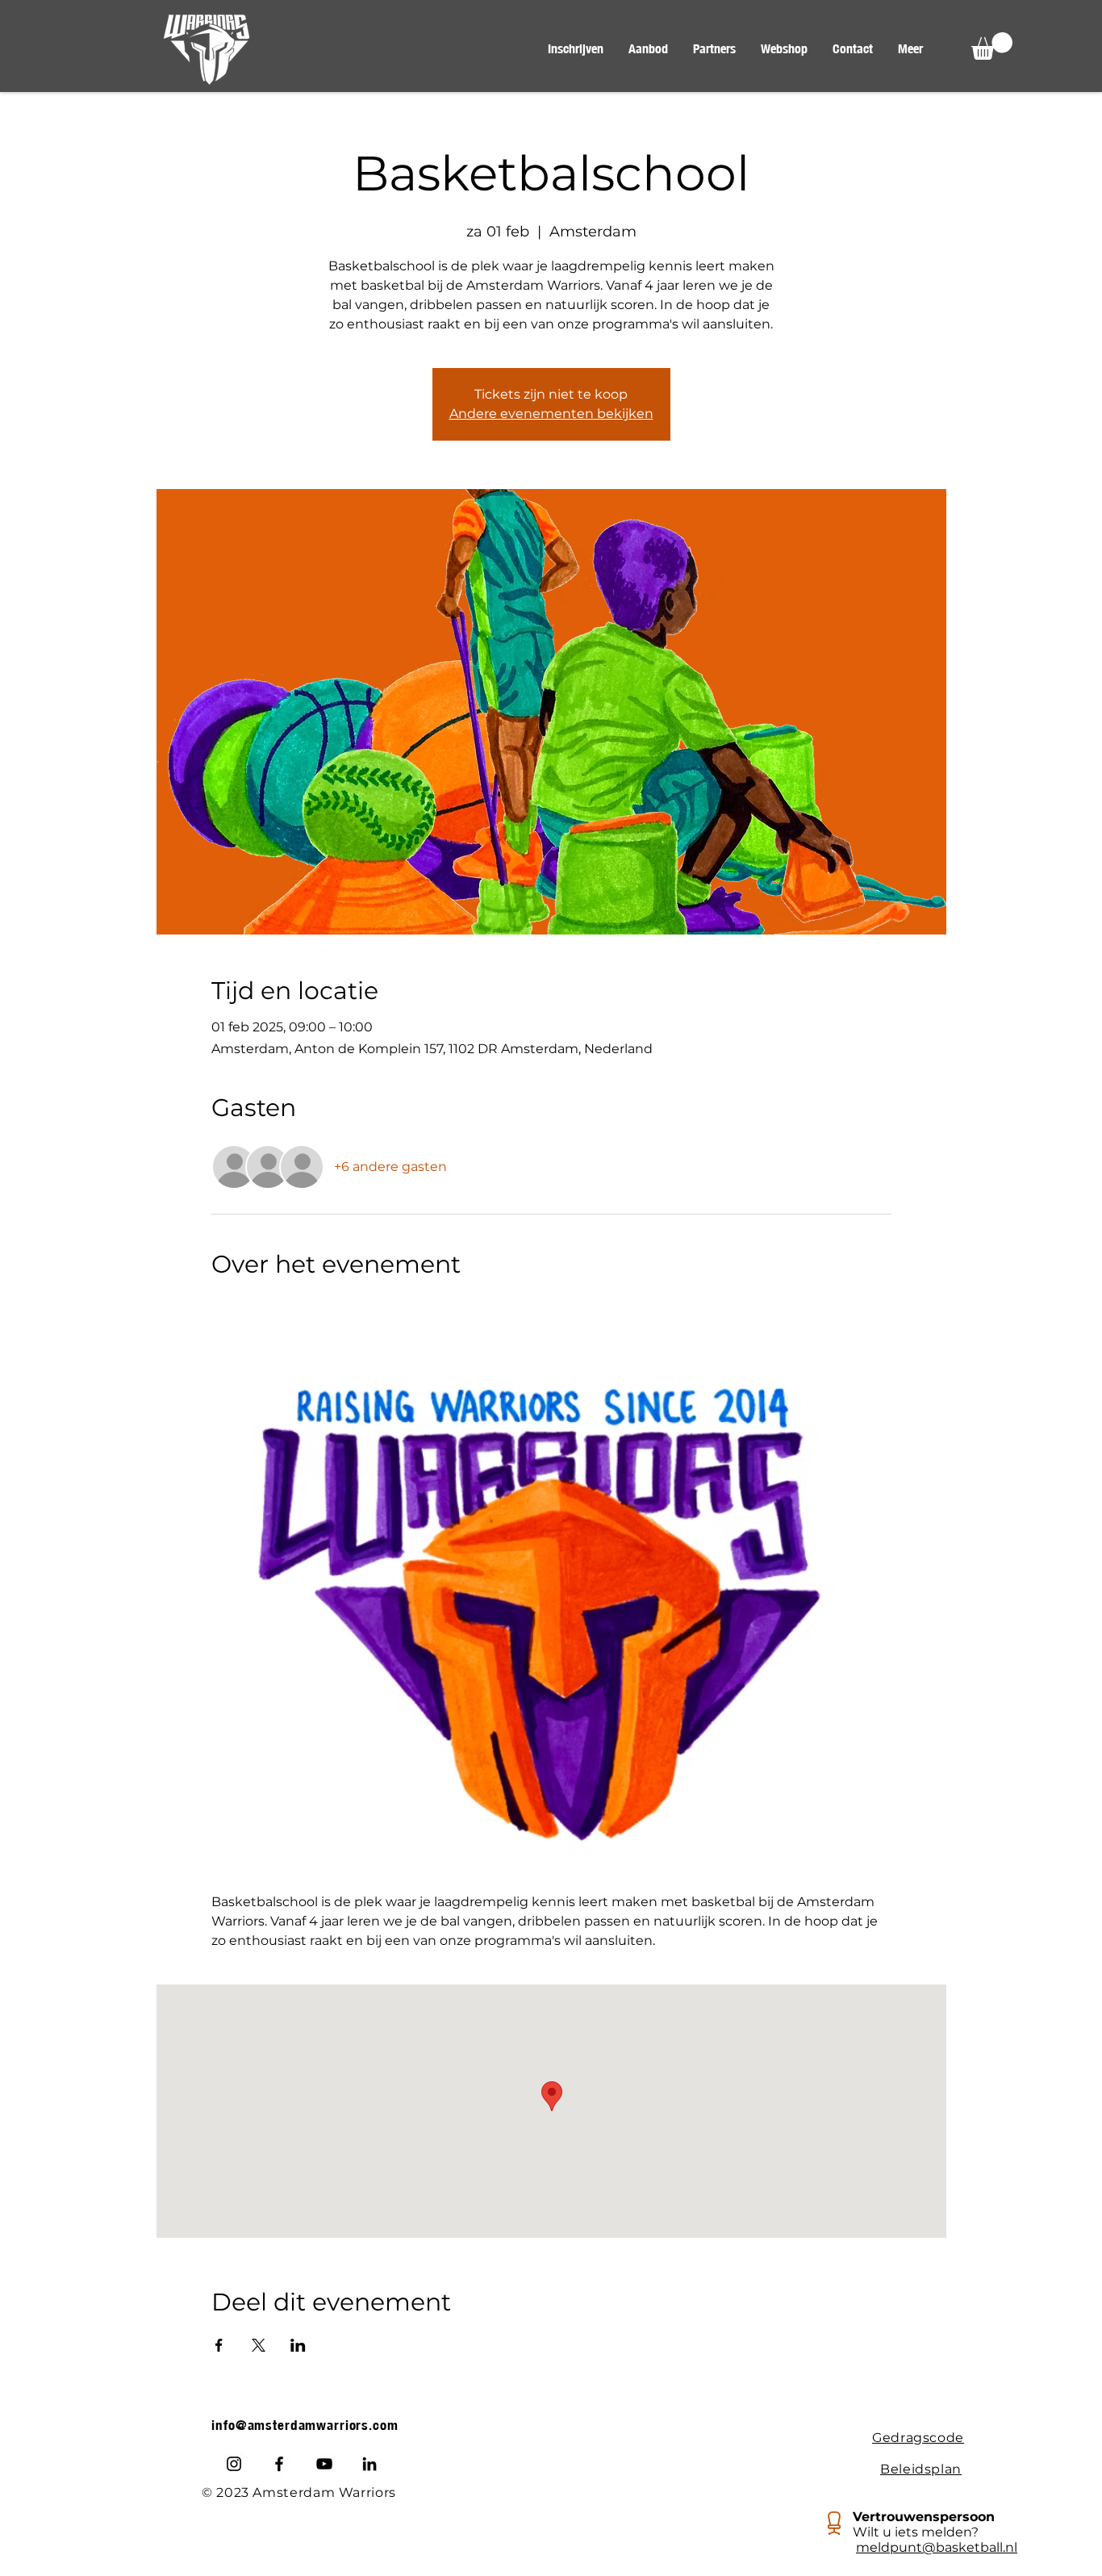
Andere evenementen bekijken (551, 414)
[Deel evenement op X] (259, 2345)
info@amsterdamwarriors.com (305, 2425)
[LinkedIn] (369, 2464)
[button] (648, 49)
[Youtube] (324, 2464)
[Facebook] (279, 2464)
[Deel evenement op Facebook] (219, 2345)
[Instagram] (234, 2464)
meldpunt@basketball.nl (937, 2547)
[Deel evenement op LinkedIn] (298, 2345)
